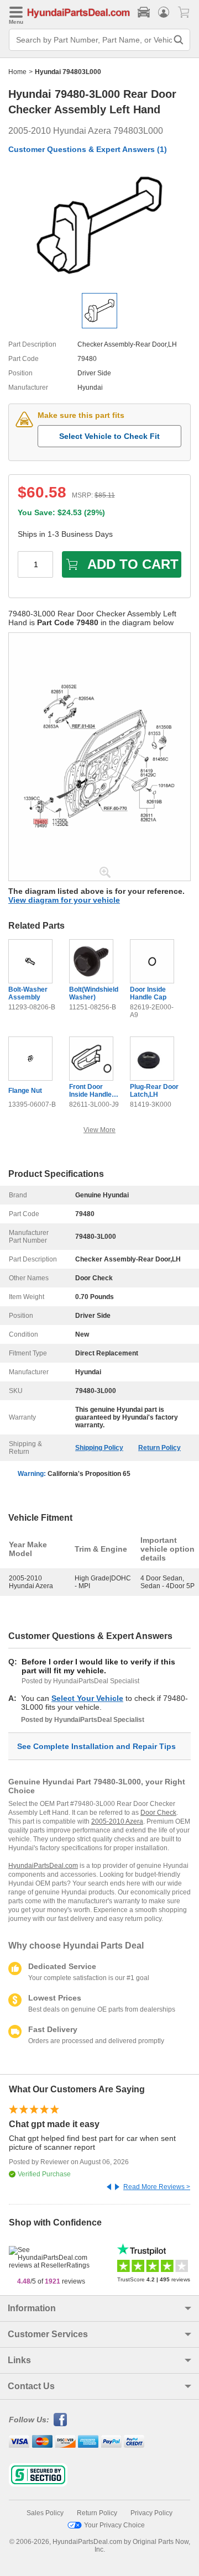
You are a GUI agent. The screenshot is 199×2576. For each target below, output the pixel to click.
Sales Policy (45, 2513)
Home (17, 72)
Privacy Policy (151, 2513)
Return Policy (159, 1448)
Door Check (158, 1813)
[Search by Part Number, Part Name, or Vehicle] (179, 40)
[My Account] (164, 12)
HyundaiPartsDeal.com (43, 1866)
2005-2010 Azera (117, 1821)
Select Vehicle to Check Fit (109, 436)
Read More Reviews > (157, 2187)
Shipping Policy (99, 1448)
